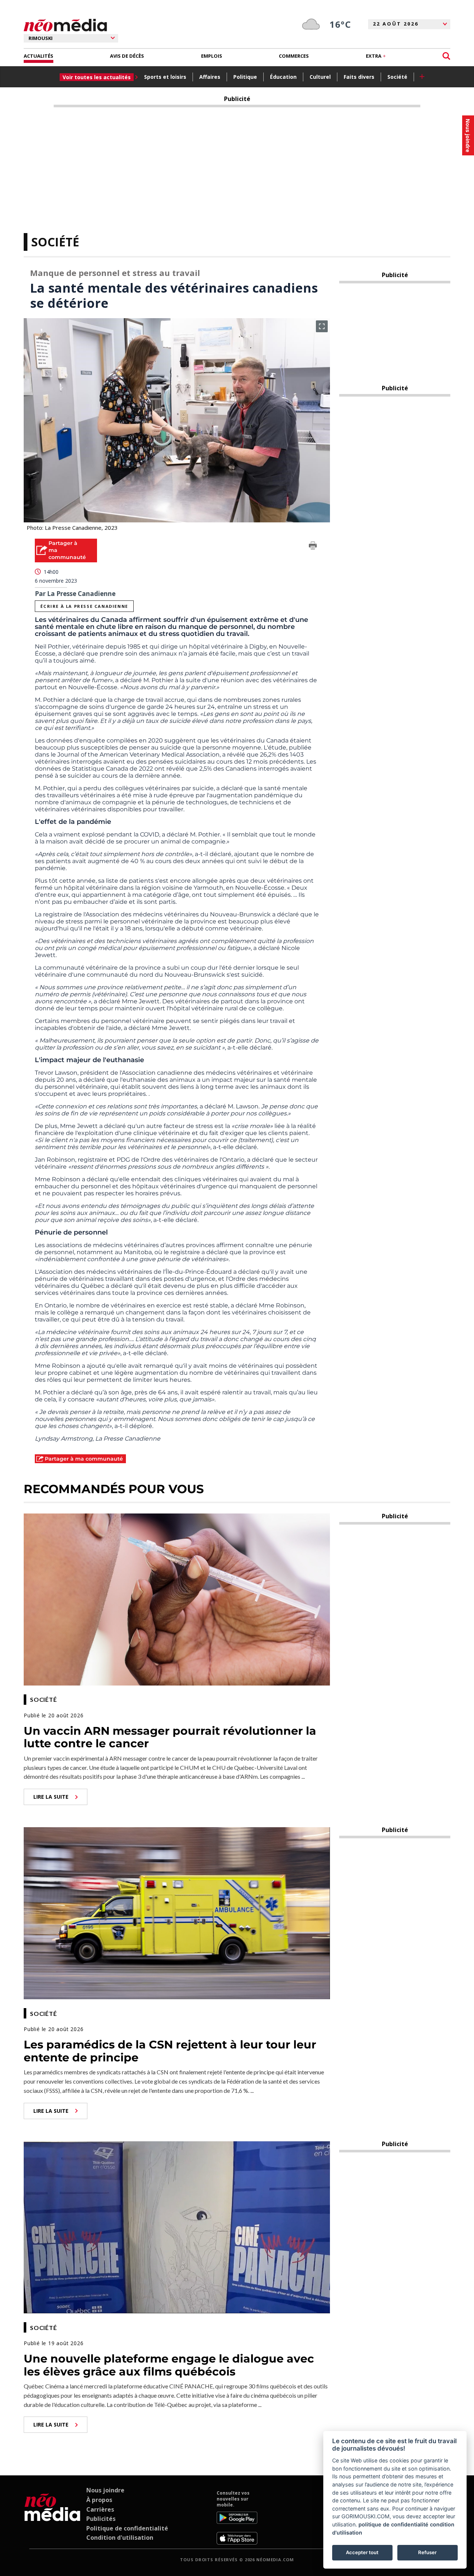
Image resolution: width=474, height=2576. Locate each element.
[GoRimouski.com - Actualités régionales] (65, 25)
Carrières (100, 2509)
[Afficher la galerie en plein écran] (322, 326)
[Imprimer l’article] (313, 547)
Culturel (320, 77)
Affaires (210, 77)
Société (397, 77)
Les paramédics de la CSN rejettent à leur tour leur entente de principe (170, 2051)
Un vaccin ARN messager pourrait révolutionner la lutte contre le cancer (170, 1737)
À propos (99, 2500)
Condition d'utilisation (120, 2538)
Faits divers (359, 77)
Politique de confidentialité (127, 2528)
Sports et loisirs (165, 77)
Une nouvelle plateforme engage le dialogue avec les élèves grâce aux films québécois (169, 2365)
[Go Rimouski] (52, 2517)
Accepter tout (362, 2552)
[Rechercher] (446, 56)
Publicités (101, 2519)
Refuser (427, 2552)
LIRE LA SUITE (51, 1797)
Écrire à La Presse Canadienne (84, 606)
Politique (245, 77)
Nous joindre (105, 2490)
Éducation (283, 77)
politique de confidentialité (393, 2524)
